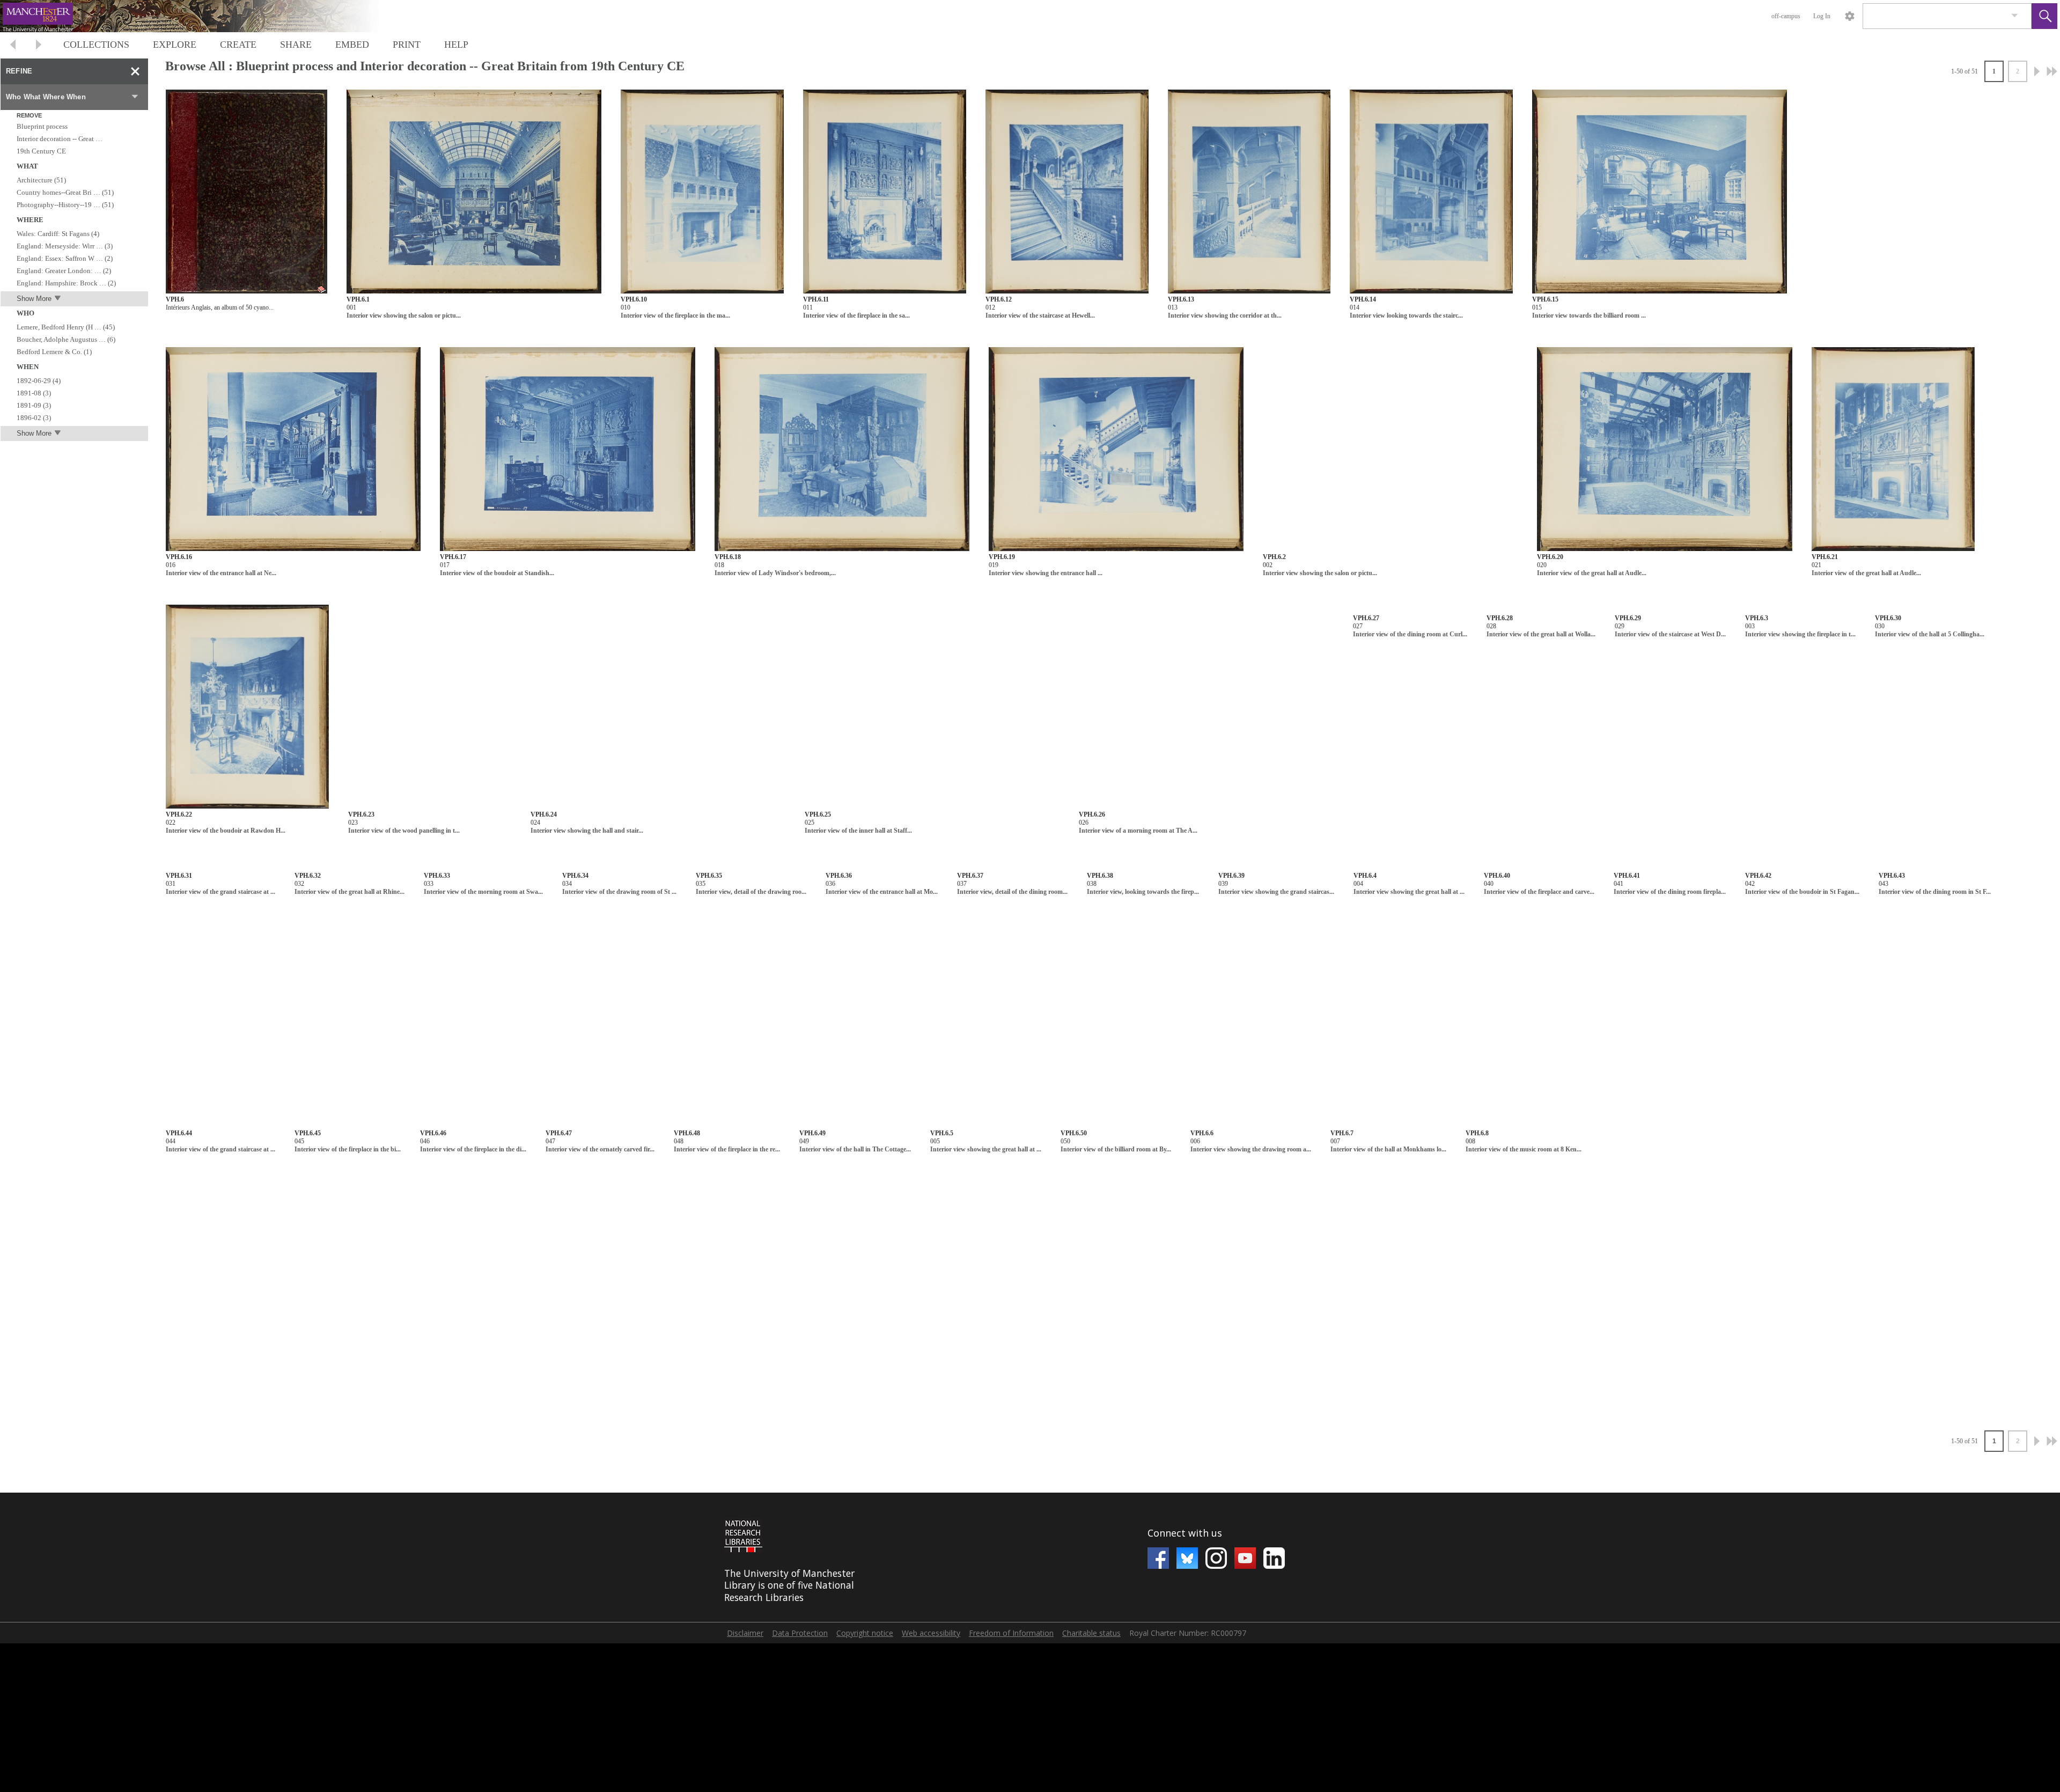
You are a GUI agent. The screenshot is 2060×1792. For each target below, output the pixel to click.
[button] (2044, 16)
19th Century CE (41, 151)
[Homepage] (202, 16)
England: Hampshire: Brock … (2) (66, 283)
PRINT (407, 45)
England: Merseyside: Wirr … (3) (65, 246)
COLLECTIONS (96, 45)
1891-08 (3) (34, 393)
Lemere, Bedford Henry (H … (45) (66, 327)
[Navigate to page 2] (2037, 71)
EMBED (352, 45)
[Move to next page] (39, 46)
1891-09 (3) (34, 405)
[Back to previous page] (13, 46)
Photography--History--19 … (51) (65, 205)
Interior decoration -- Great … (60, 139)
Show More (34, 299)
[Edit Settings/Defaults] (1850, 16)
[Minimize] (135, 71)
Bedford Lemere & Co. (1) (54, 352)
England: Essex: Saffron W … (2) (65, 258)
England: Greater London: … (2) (64, 271)
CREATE (238, 45)
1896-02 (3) (34, 418)
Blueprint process (42, 126)
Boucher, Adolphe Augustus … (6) (66, 339)
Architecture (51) (41, 180)
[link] (2015, 16)
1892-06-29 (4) (39, 381)
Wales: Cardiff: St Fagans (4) (58, 234)
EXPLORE (175, 45)
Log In (1822, 16)
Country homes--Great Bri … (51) (65, 192)
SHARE (296, 45)
